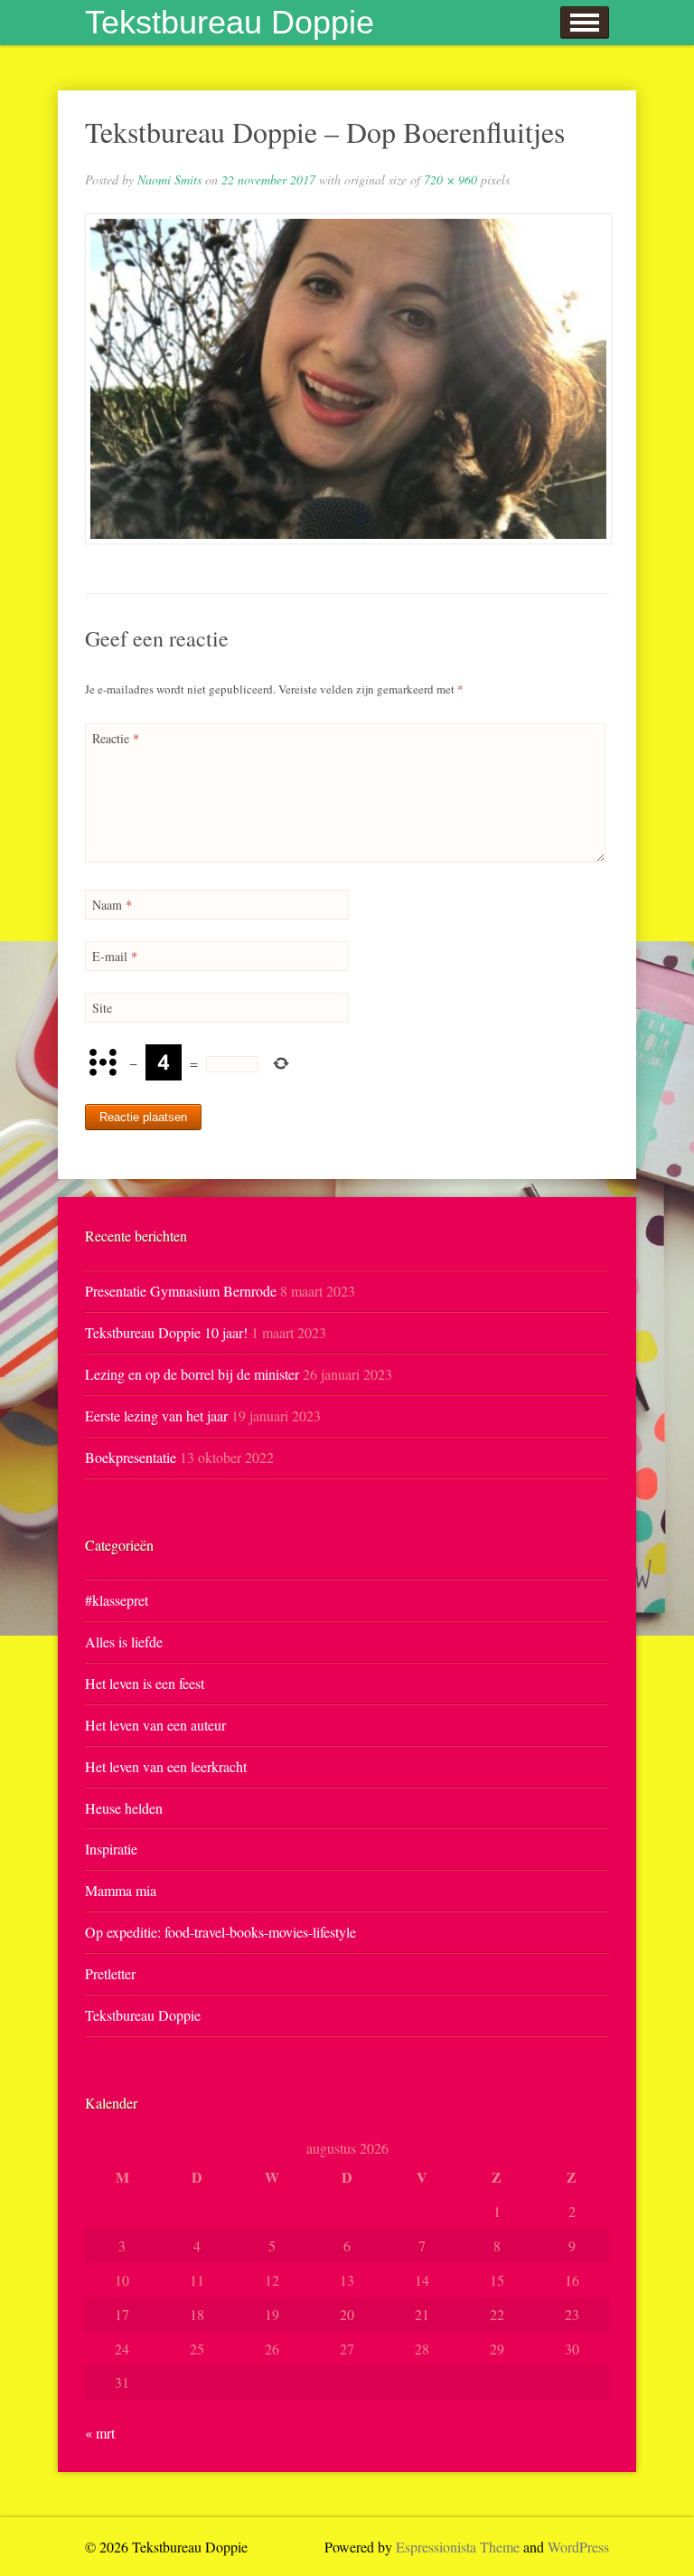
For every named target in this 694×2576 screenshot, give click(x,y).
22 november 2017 (268, 179)
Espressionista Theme (458, 2547)
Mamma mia (121, 1890)
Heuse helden (124, 1808)
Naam (112, 905)
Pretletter (110, 1973)
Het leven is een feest (145, 1683)
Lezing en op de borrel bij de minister (192, 1374)
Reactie (116, 738)
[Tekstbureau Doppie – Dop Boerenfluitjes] (347, 379)
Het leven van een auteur (155, 1725)
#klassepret (117, 1600)
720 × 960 (450, 179)
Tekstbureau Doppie (230, 22)
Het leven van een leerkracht (166, 1766)
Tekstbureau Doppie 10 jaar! (166, 1332)
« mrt (100, 2433)
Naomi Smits (169, 179)
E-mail (115, 956)
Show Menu (585, 23)
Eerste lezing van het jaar (156, 1415)
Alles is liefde (124, 1642)
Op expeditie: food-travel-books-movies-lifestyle (220, 1932)
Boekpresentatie (131, 1457)
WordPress (578, 2547)
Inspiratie (111, 1849)
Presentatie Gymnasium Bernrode (181, 1291)
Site (102, 1008)
